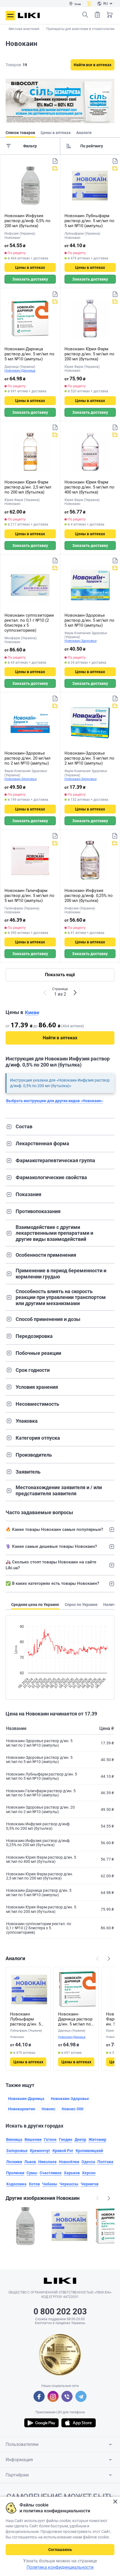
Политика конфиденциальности (60, 2567)
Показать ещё (60, 975)
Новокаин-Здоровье (81, 641)
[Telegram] (81, 2396)
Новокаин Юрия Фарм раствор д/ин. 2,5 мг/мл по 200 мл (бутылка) (28, 487)
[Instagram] (53, 2396)
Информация (19, 2460)
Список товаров (97, 15)
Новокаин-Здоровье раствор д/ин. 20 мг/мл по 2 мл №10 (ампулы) (27, 758)
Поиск (85, 15)
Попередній (97, 1958)
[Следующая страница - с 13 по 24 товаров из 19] (75, 993)
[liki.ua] (29, 15)
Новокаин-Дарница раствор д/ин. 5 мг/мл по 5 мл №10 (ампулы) (29, 354)
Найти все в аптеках (93, 65)
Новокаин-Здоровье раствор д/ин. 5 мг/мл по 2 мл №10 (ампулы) (89, 758)
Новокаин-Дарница (20, 371)
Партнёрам (17, 2475)
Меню (10, 16)
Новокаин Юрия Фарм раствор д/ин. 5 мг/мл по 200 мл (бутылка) (89, 354)
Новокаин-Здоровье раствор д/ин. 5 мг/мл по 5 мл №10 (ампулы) (89, 620)
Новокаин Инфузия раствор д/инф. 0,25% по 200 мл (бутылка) (89, 896)
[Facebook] (39, 2396)
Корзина (110, 15)
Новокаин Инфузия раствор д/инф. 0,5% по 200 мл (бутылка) (27, 221)
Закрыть (115, 2502)
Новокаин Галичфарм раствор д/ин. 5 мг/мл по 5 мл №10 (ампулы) (29, 896)
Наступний (109, 1958)
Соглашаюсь (60, 2550)
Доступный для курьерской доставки (55, 168)
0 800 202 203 (60, 2311)
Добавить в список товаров (55, 161)
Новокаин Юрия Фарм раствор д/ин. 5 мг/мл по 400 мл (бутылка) (89, 487)
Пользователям (22, 2444)
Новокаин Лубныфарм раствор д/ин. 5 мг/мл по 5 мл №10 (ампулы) (89, 221)
